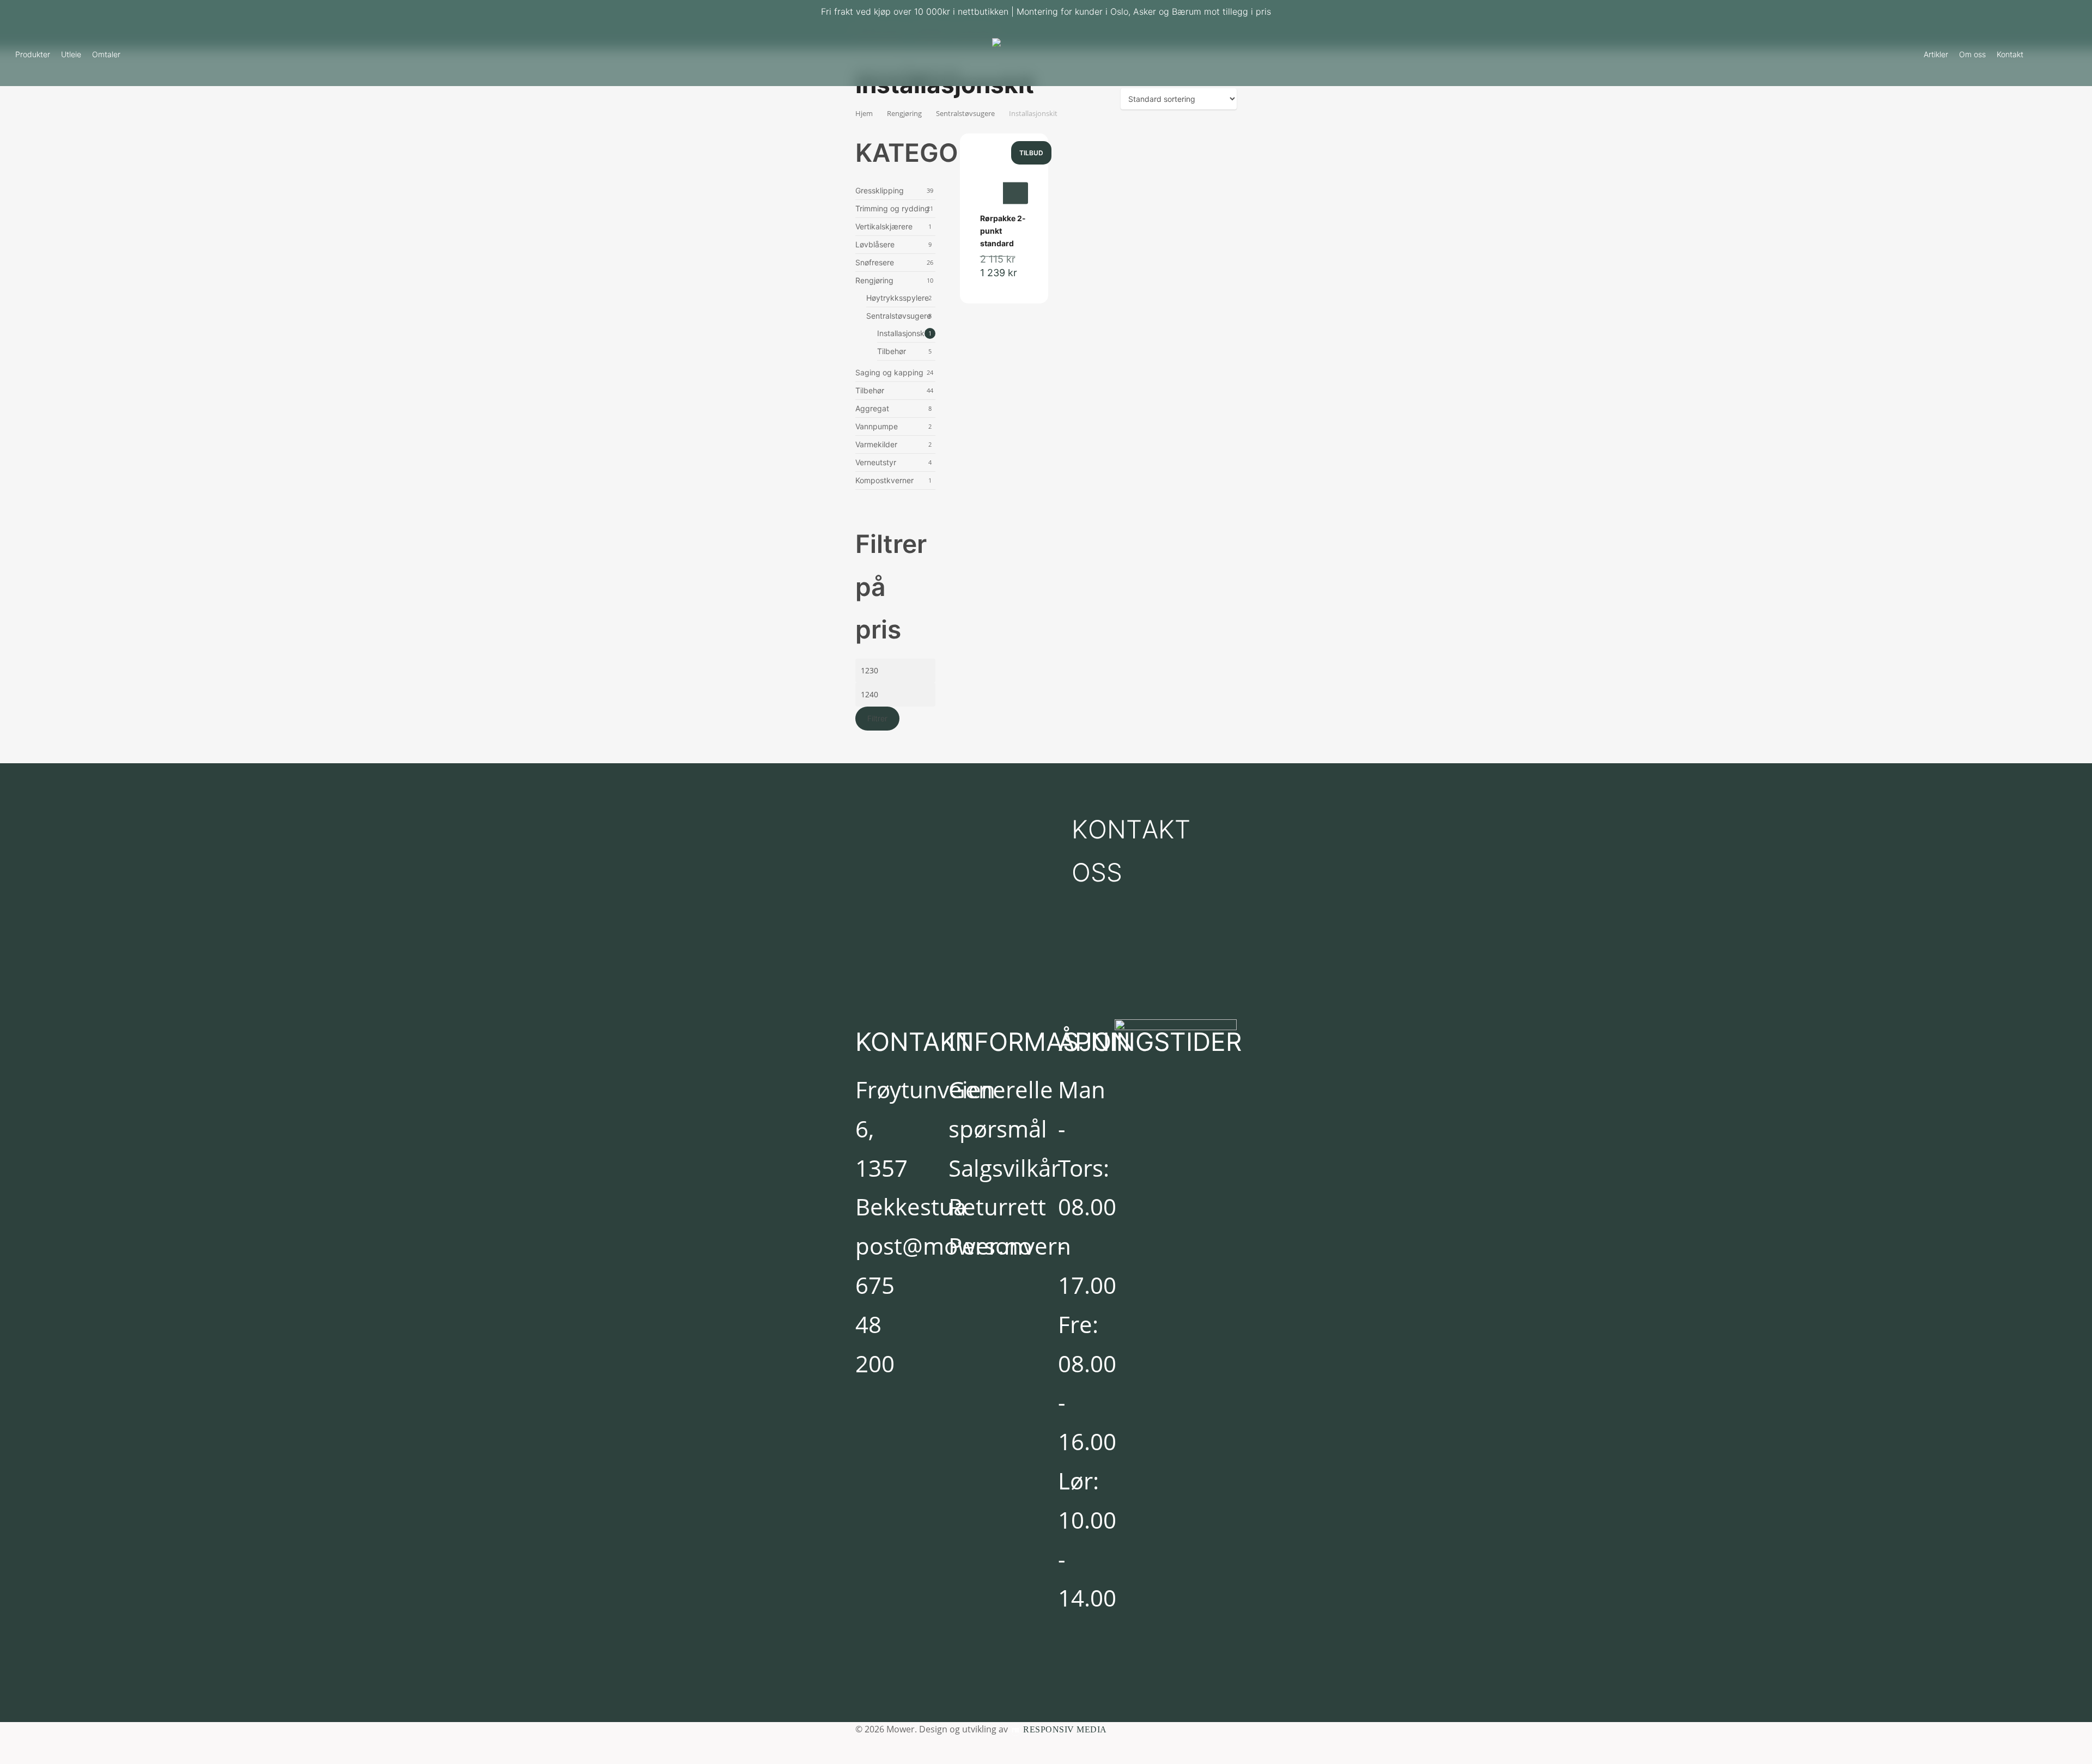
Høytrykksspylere (898, 298)
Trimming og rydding (892, 208)
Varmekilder (876, 444)
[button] (1143, 851)
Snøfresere (875, 262)
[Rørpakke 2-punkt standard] (1004, 181)
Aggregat (872, 408)
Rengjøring (874, 280)
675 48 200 (875, 1324)
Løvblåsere (875, 244)
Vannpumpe (877, 426)
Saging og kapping (889, 372)
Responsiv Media (1065, 1729)
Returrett (997, 1206)
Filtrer (877, 718)
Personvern (1010, 1246)
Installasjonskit (903, 333)
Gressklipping (880, 190)
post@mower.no (944, 1246)
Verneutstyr (876, 462)
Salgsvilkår (1004, 1168)
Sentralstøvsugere (899, 316)
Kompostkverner (884, 480)
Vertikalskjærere (884, 226)
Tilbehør (892, 351)
